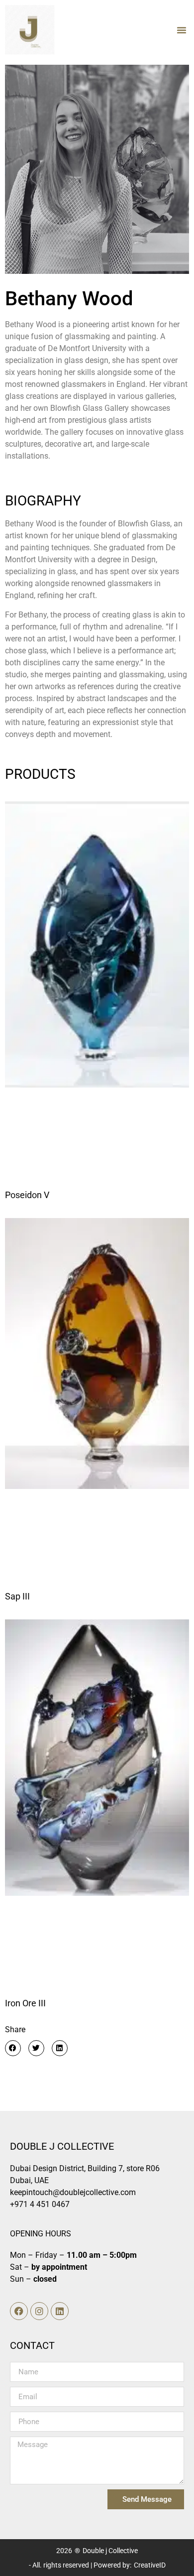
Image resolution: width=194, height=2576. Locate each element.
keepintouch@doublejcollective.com (73, 2192)
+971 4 (22, 2204)
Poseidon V (27, 1195)
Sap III (17, 1596)
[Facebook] (19, 2311)
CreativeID (150, 2565)
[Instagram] (39, 2311)
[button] (182, 30)
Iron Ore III (25, 2003)
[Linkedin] (60, 2311)
